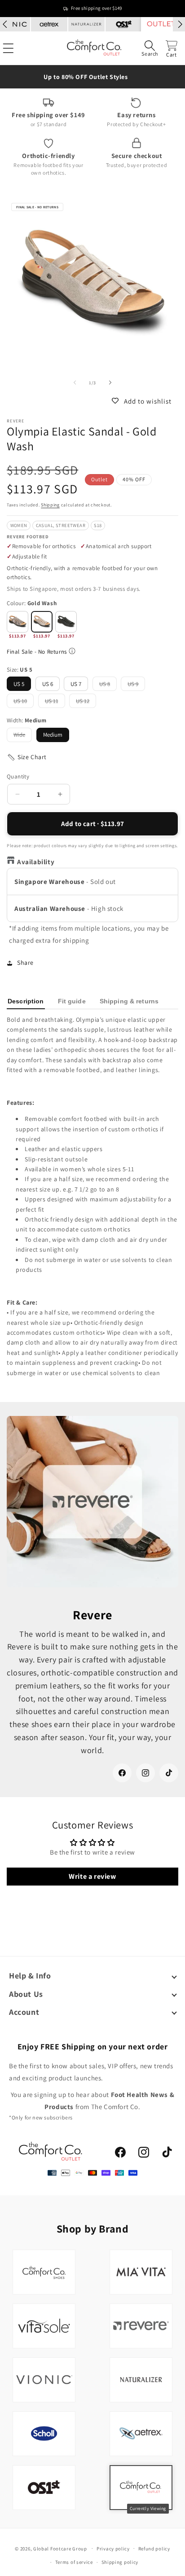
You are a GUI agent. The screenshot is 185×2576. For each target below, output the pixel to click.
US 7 (76, 684)
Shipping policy (120, 2562)
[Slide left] (75, 383)
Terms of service (74, 2562)
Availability (36, 862)
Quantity (18, 776)
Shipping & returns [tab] (129, 1001)
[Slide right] (110, 383)
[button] (150, 48)
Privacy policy (113, 2549)
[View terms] (72, 651)
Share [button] (25, 963)
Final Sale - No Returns (37, 652)
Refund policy (154, 2549)
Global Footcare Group (60, 2548)
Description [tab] (26, 1001)
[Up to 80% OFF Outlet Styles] (92, 77)
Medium (53, 735)
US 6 (48, 684)
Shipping (50, 505)
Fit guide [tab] (72, 1001)
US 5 (19, 684)
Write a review (92, 1876)
